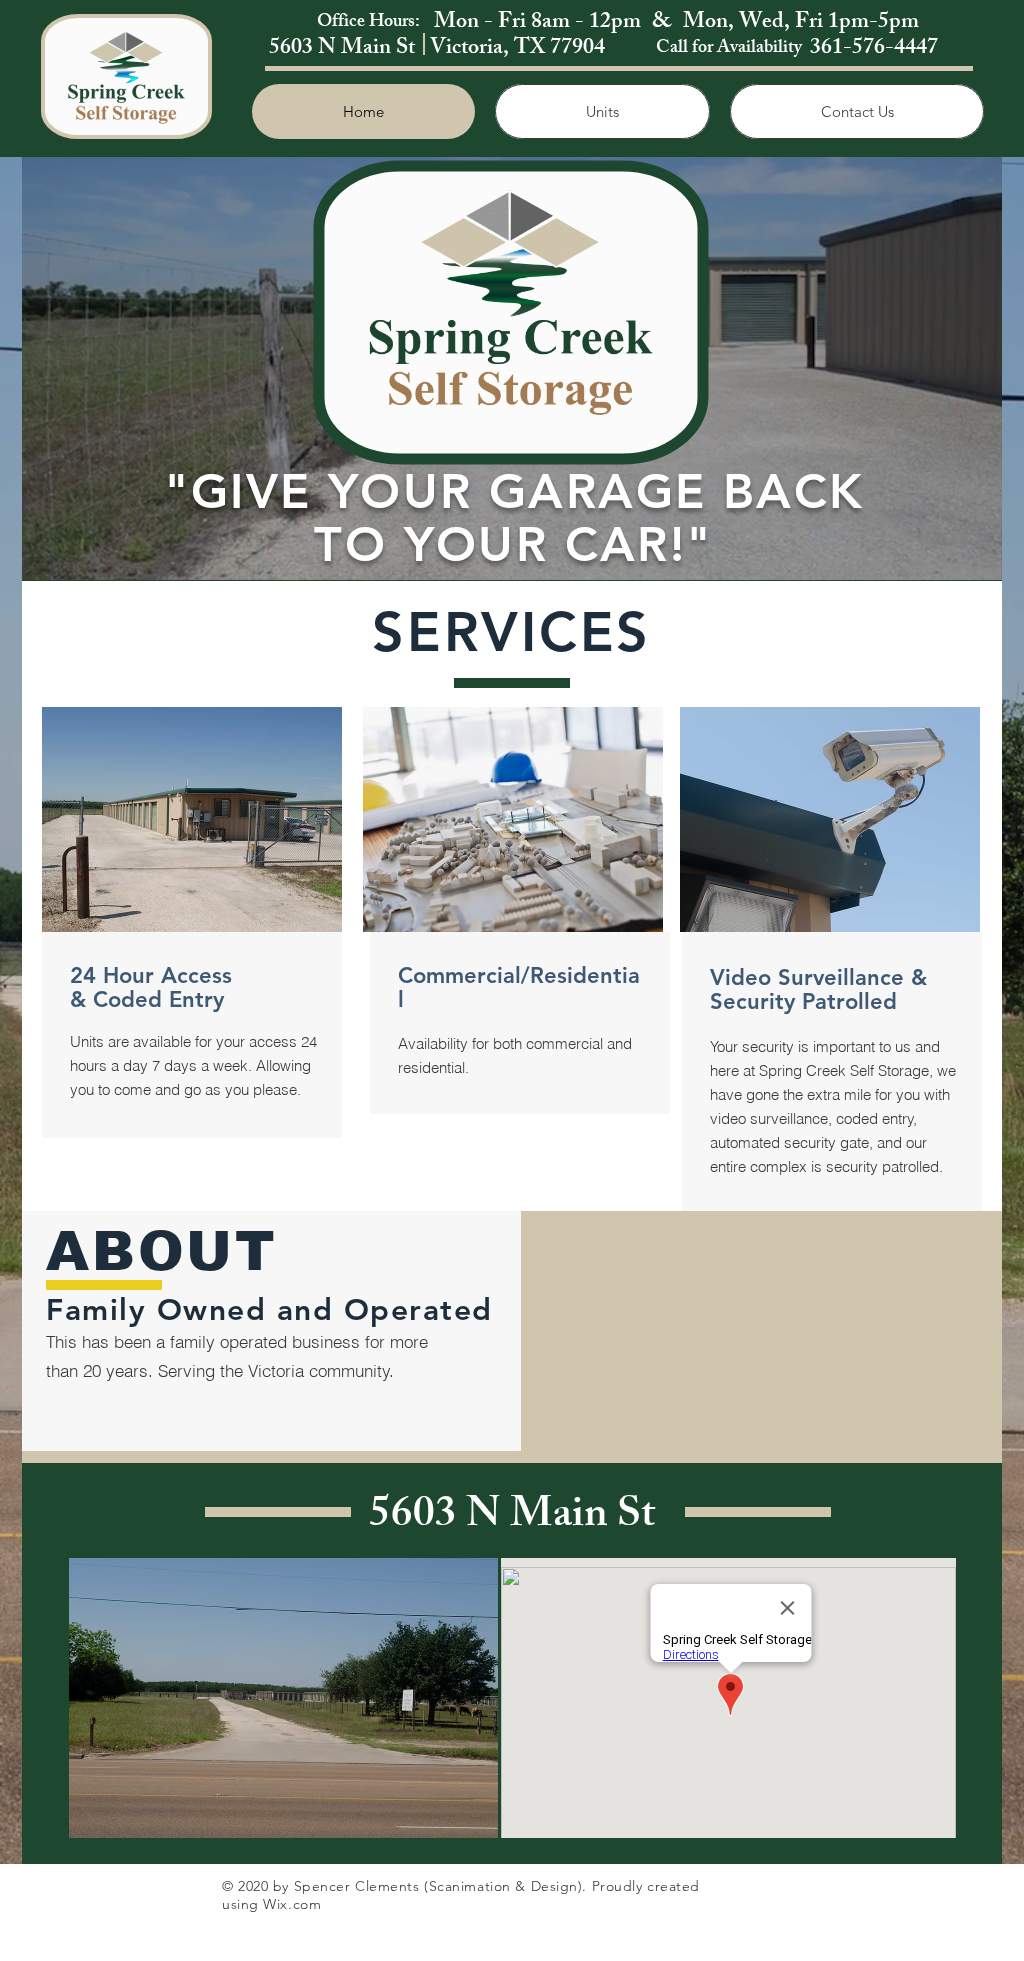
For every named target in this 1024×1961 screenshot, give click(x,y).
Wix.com (292, 1904)
